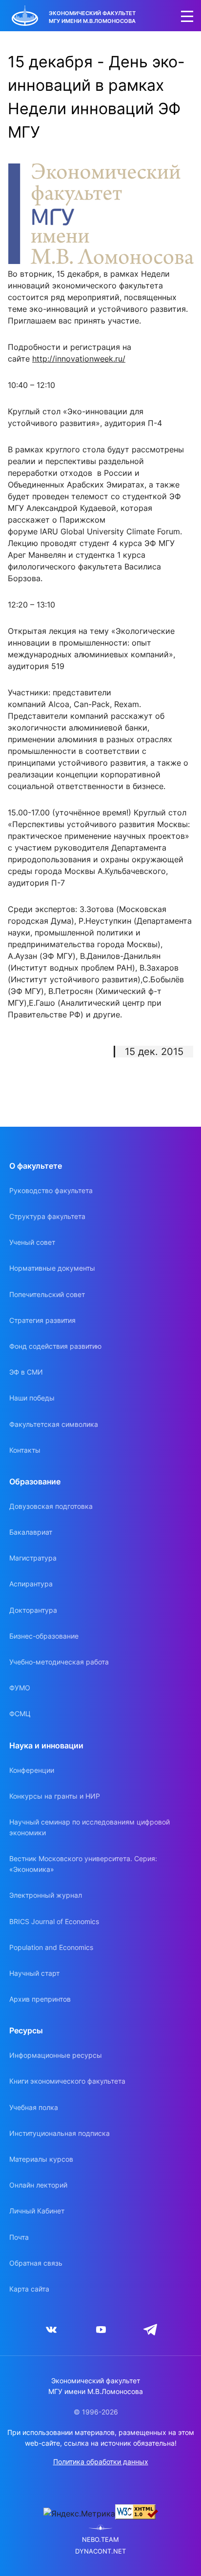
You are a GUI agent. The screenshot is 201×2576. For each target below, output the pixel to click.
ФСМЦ (20, 1714)
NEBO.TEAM (100, 2540)
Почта (19, 2237)
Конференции (32, 1770)
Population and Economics (51, 1947)
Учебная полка (34, 2107)
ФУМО (20, 1688)
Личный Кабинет (37, 2211)
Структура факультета (47, 1216)
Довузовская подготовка (51, 1506)
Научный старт (34, 1973)
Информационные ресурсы (56, 2055)
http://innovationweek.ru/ (79, 359)
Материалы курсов (41, 2159)
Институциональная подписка (60, 2133)
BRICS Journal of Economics (54, 1921)
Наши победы (32, 1398)
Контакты (25, 1450)
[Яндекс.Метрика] (79, 2514)
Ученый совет (32, 1242)
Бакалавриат (31, 1532)
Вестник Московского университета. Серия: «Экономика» (83, 1864)
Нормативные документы (52, 1268)
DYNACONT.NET (100, 2551)
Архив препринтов (40, 1999)
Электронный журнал (46, 1895)
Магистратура (33, 1558)
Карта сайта (29, 2289)
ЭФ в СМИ (26, 1372)
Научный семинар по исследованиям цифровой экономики (90, 1827)
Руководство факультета (51, 1190)
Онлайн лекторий (38, 2185)
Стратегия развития (42, 1320)
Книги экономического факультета (67, 2081)
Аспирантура (31, 1584)
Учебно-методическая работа (59, 1662)
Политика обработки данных (101, 2462)
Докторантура (33, 1610)
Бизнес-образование (44, 1636)
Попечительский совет (47, 1294)
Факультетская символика (54, 1424)
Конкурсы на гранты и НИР (55, 1796)
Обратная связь (36, 2263)
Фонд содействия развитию (55, 1346)
